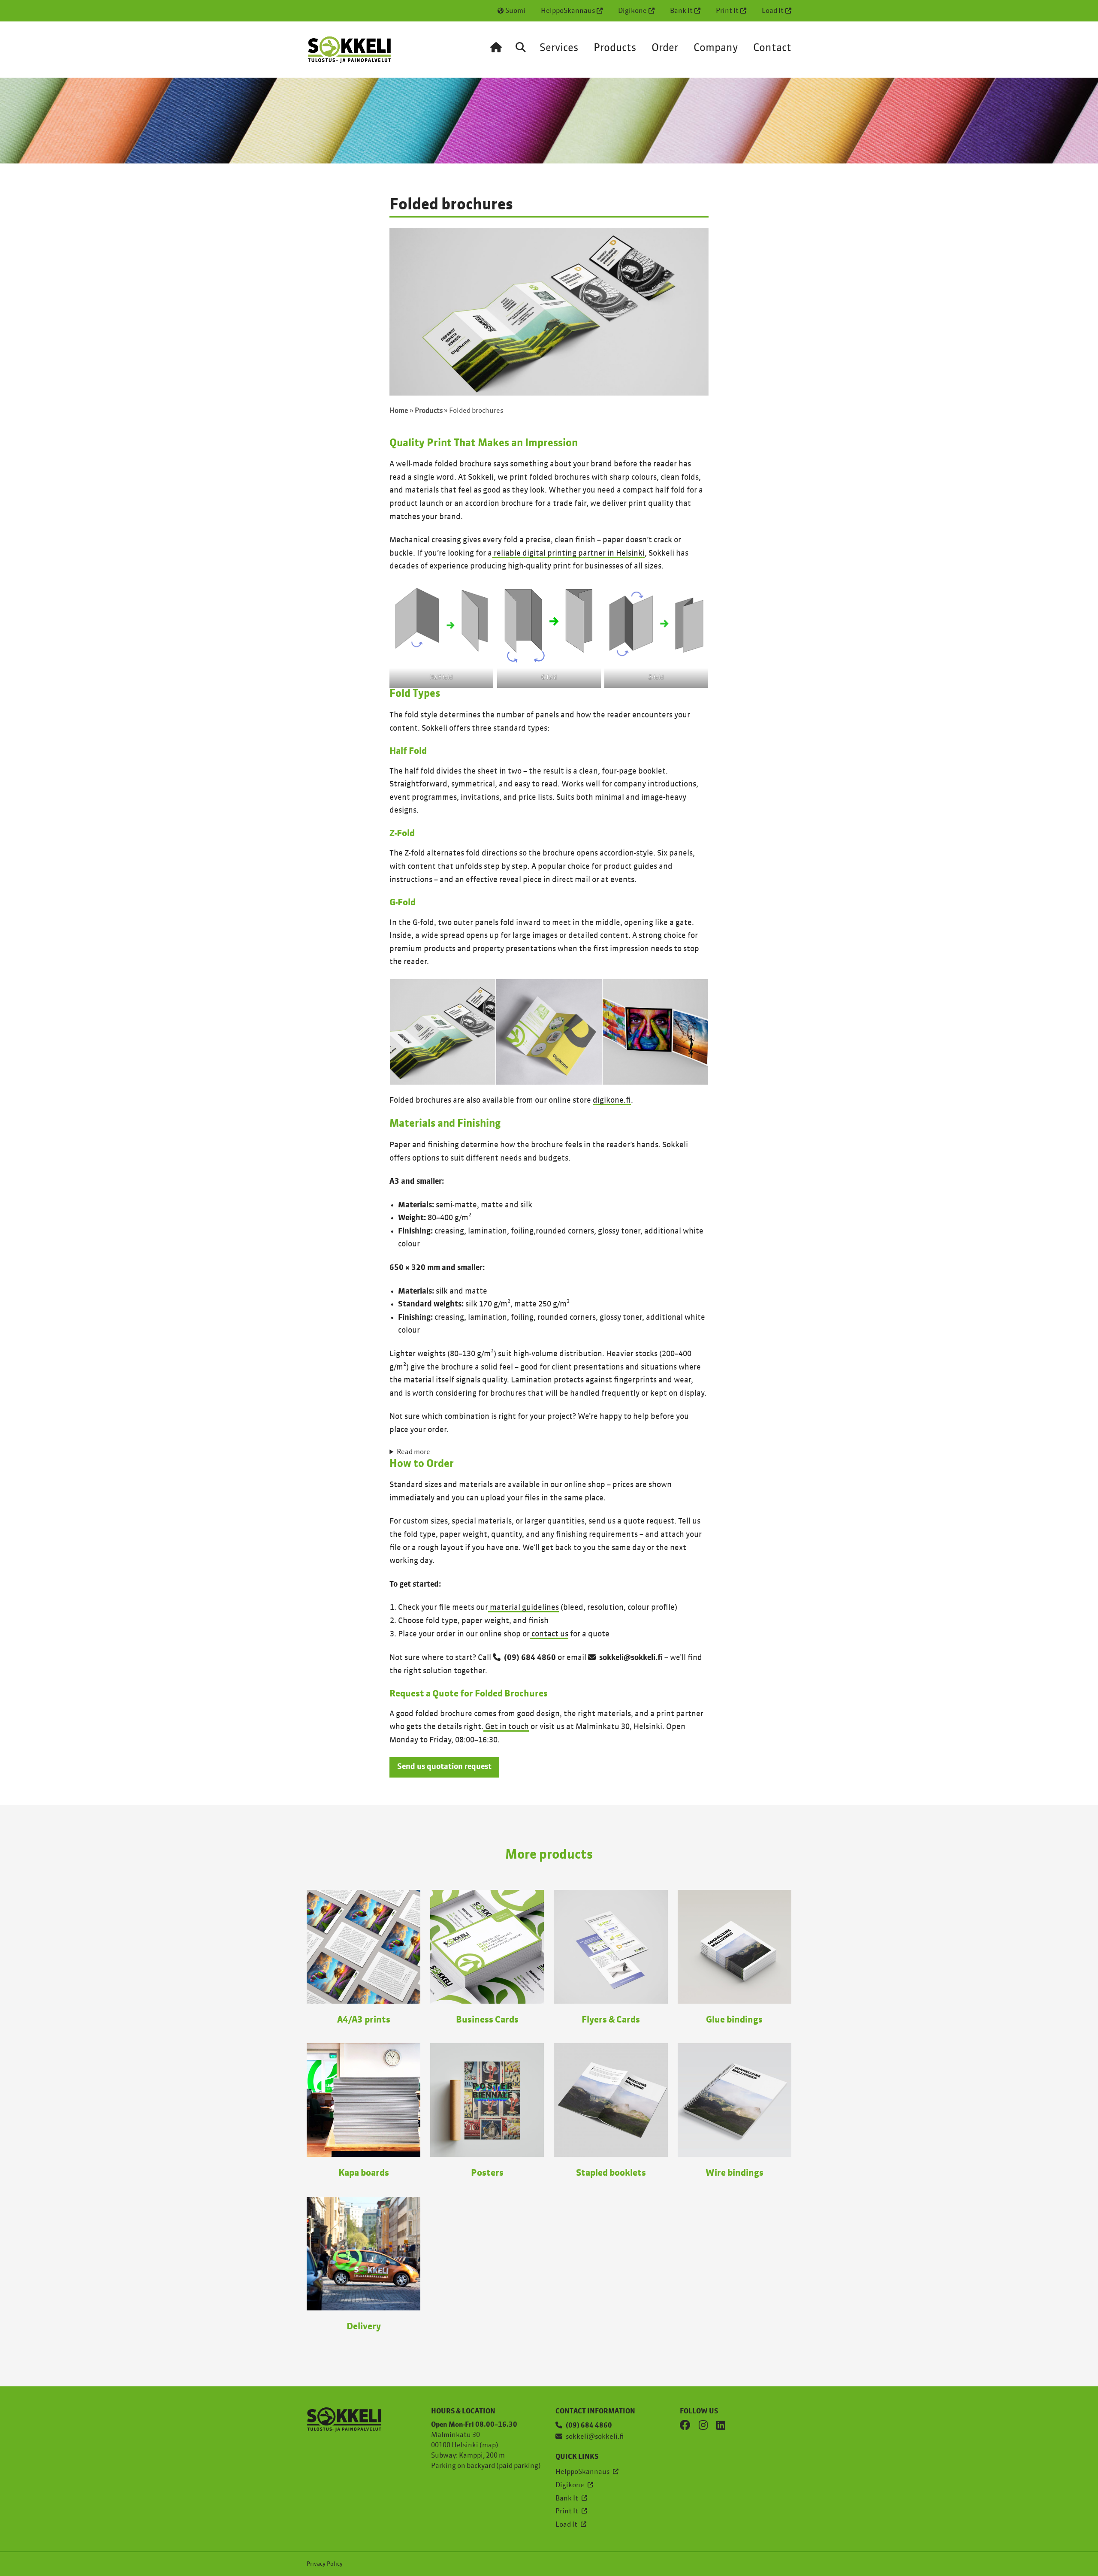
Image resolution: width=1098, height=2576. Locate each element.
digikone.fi (612, 1101)
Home (399, 411)
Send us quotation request (444, 1767)
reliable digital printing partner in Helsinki (568, 553)
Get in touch (506, 1727)
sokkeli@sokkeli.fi (631, 1658)
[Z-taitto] (549, 1032)
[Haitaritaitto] (443, 1032)
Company (716, 48)
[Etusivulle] (496, 54)
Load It (773, 11)
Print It (727, 11)
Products (615, 48)
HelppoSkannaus (568, 11)
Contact (772, 48)
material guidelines (523, 1608)
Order (665, 48)
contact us (549, 1634)
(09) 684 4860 (530, 1658)
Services (559, 48)
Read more (413, 1452)
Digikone (632, 11)
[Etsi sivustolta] (521, 54)
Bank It (681, 11)
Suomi (515, 11)
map (489, 2446)
